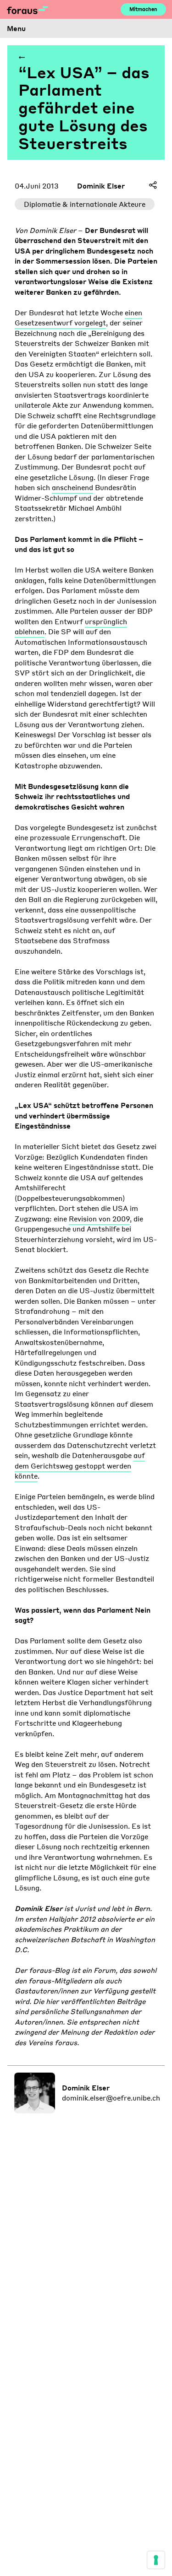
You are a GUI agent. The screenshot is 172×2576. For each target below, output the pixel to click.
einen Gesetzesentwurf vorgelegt (78, 318)
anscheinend (72, 487)
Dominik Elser (101, 186)
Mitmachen (143, 9)
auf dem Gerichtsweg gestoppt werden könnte (80, 1466)
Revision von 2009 (99, 1219)
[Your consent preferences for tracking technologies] (156, 2560)
